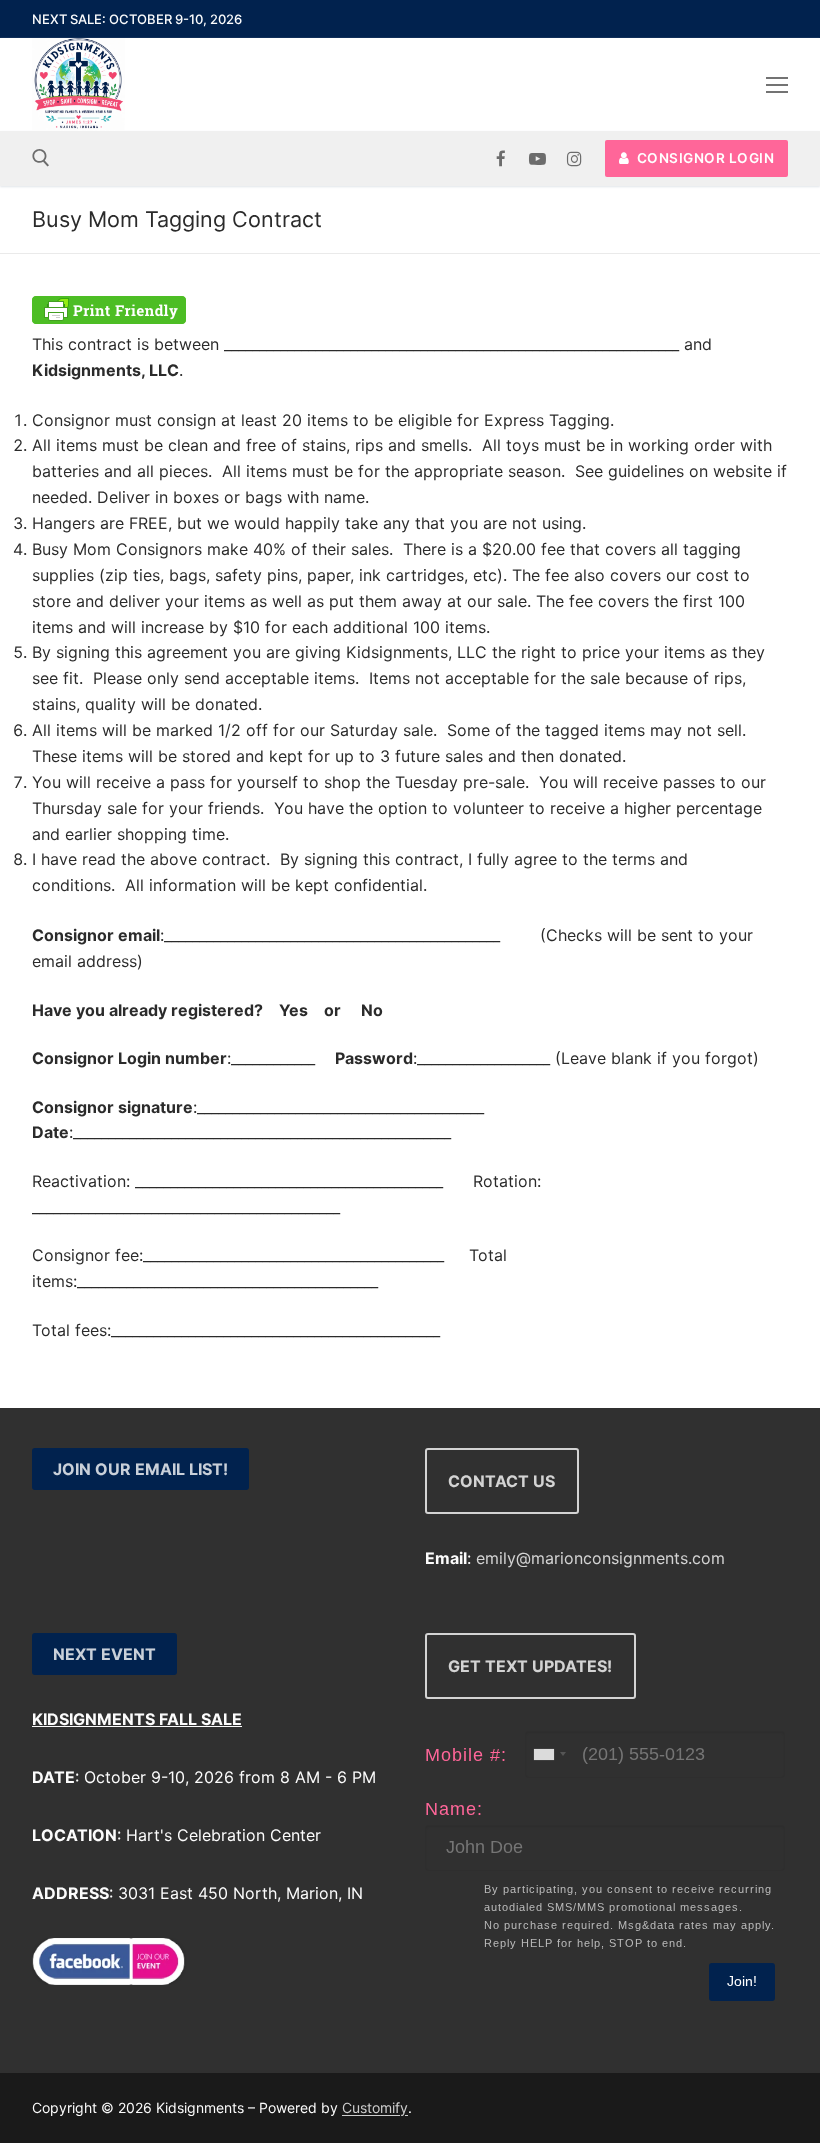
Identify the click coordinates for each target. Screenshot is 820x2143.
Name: (454, 1809)
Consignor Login (703, 158)
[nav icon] (777, 85)
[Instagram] (574, 158)
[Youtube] (537, 158)
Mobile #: (466, 1755)
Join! (742, 1981)
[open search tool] (41, 158)
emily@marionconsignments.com (600, 1558)
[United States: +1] (549, 1754)
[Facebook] (501, 158)
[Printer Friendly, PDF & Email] (109, 318)
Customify (375, 2107)
